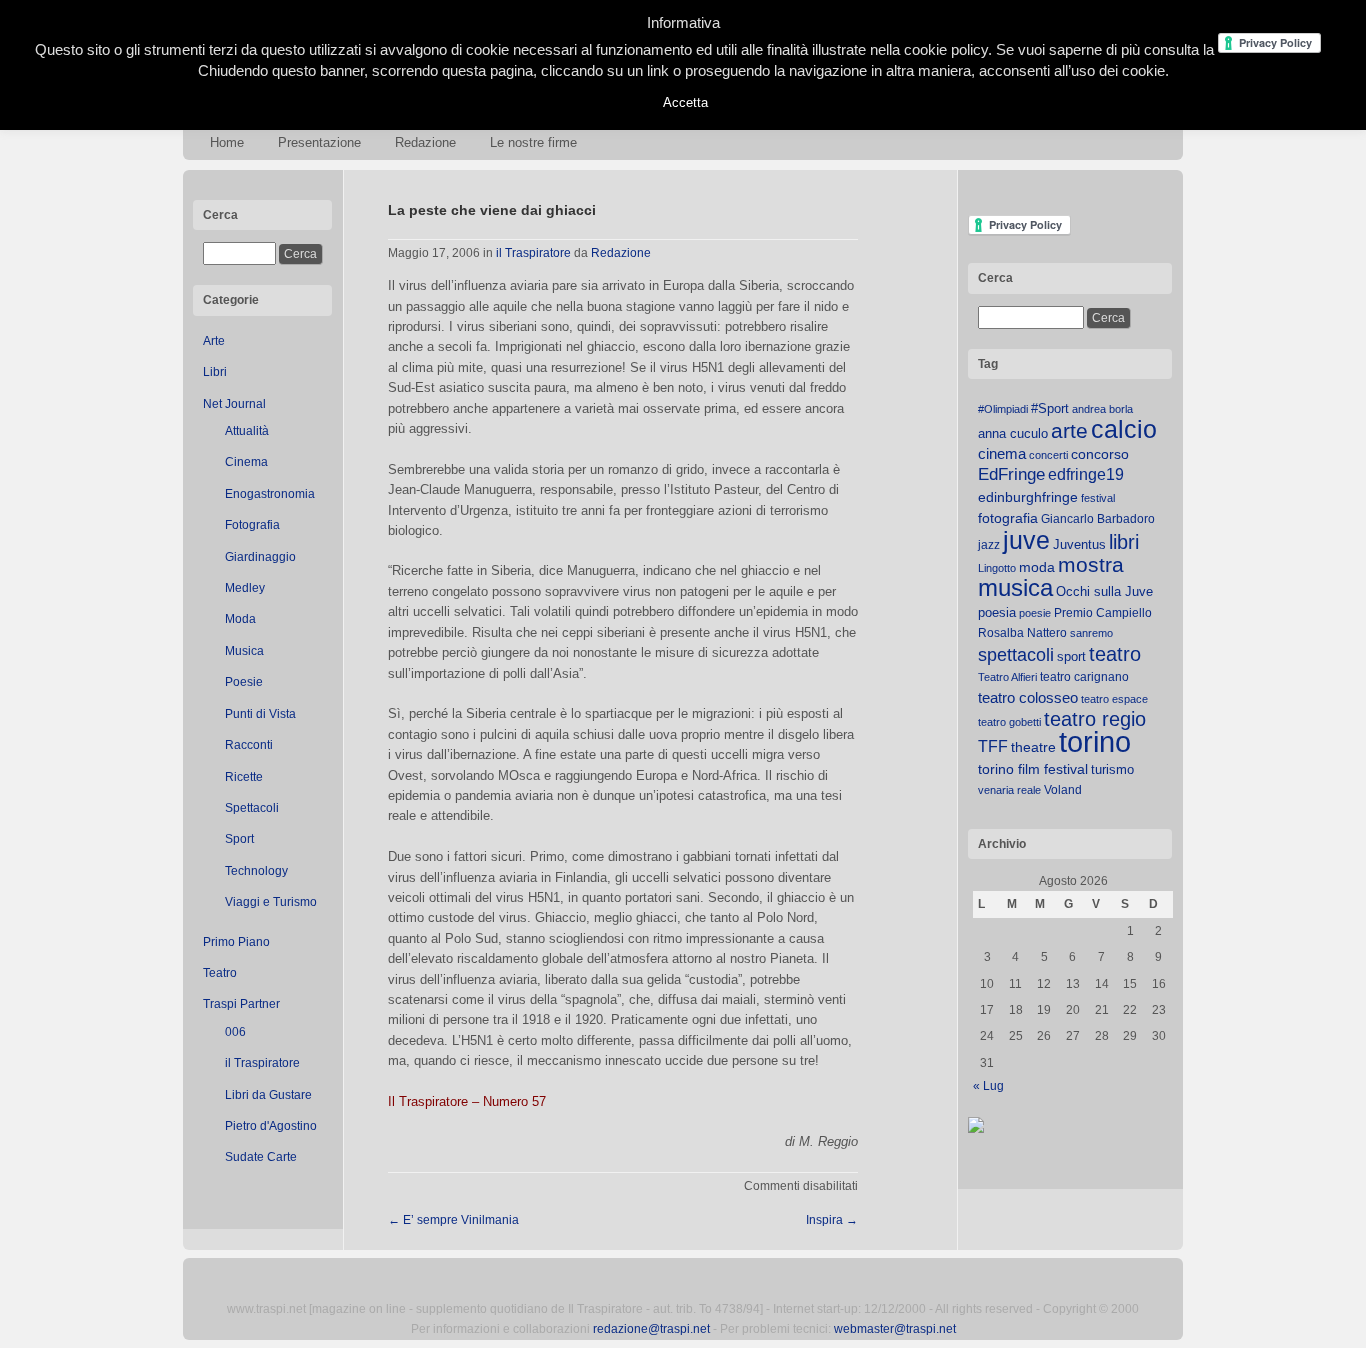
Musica (244, 651)
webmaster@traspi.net (895, 1329)
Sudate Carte (261, 1157)
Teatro (220, 973)
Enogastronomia (270, 494)
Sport (239, 839)
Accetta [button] (685, 102)
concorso (1100, 454)
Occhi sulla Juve (1104, 591)
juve (1026, 540)
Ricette (244, 777)
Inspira (832, 1220)
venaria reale (1009, 790)
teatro (1115, 654)
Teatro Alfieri (1007, 677)
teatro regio (1095, 719)
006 (235, 1032)
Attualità (247, 431)
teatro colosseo (1028, 697)
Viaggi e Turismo (271, 902)
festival (1098, 498)
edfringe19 (1086, 474)
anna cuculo (1013, 433)
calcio (1124, 429)
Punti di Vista (260, 714)
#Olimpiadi (1003, 409)
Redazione (425, 142)
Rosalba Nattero (1022, 633)
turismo (1112, 769)
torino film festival (1033, 769)
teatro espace (1114, 699)
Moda (240, 619)
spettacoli (1016, 655)
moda (1037, 567)
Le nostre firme (533, 142)
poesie (1035, 613)
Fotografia (252, 525)
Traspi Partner (241, 1004)
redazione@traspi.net (651, 1329)
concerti (1048, 455)
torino (1095, 741)
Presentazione (319, 142)
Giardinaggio (260, 557)
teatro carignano (1084, 677)
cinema (1002, 453)
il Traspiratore (262, 1063)
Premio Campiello (1103, 613)
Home (227, 142)
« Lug (988, 1086)
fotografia (1008, 518)
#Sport (1050, 408)
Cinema (246, 462)
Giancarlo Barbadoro (1098, 519)
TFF (993, 746)
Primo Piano (236, 942)
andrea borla (1102, 409)
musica (1015, 588)
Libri (215, 372)
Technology (256, 871)
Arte (214, 341)
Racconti (249, 745)
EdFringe (1011, 474)
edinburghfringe (1028, 497)
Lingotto (997, 568)
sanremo (1091, 633)
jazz (989, 545)
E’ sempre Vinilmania (453, 1220)
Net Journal (234, 404)
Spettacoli (252, 808)
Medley (245, 588)
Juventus (1079, 544)
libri (1124, 542)
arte (1069, 431)
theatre (1033, 747)
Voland (1063, 790)
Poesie (244, 682)
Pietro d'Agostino (271, 1126)
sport (1071, 656)
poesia (997, 612)
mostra (1091, 564)
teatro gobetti (1009, 722)
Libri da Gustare (268, 1095)
